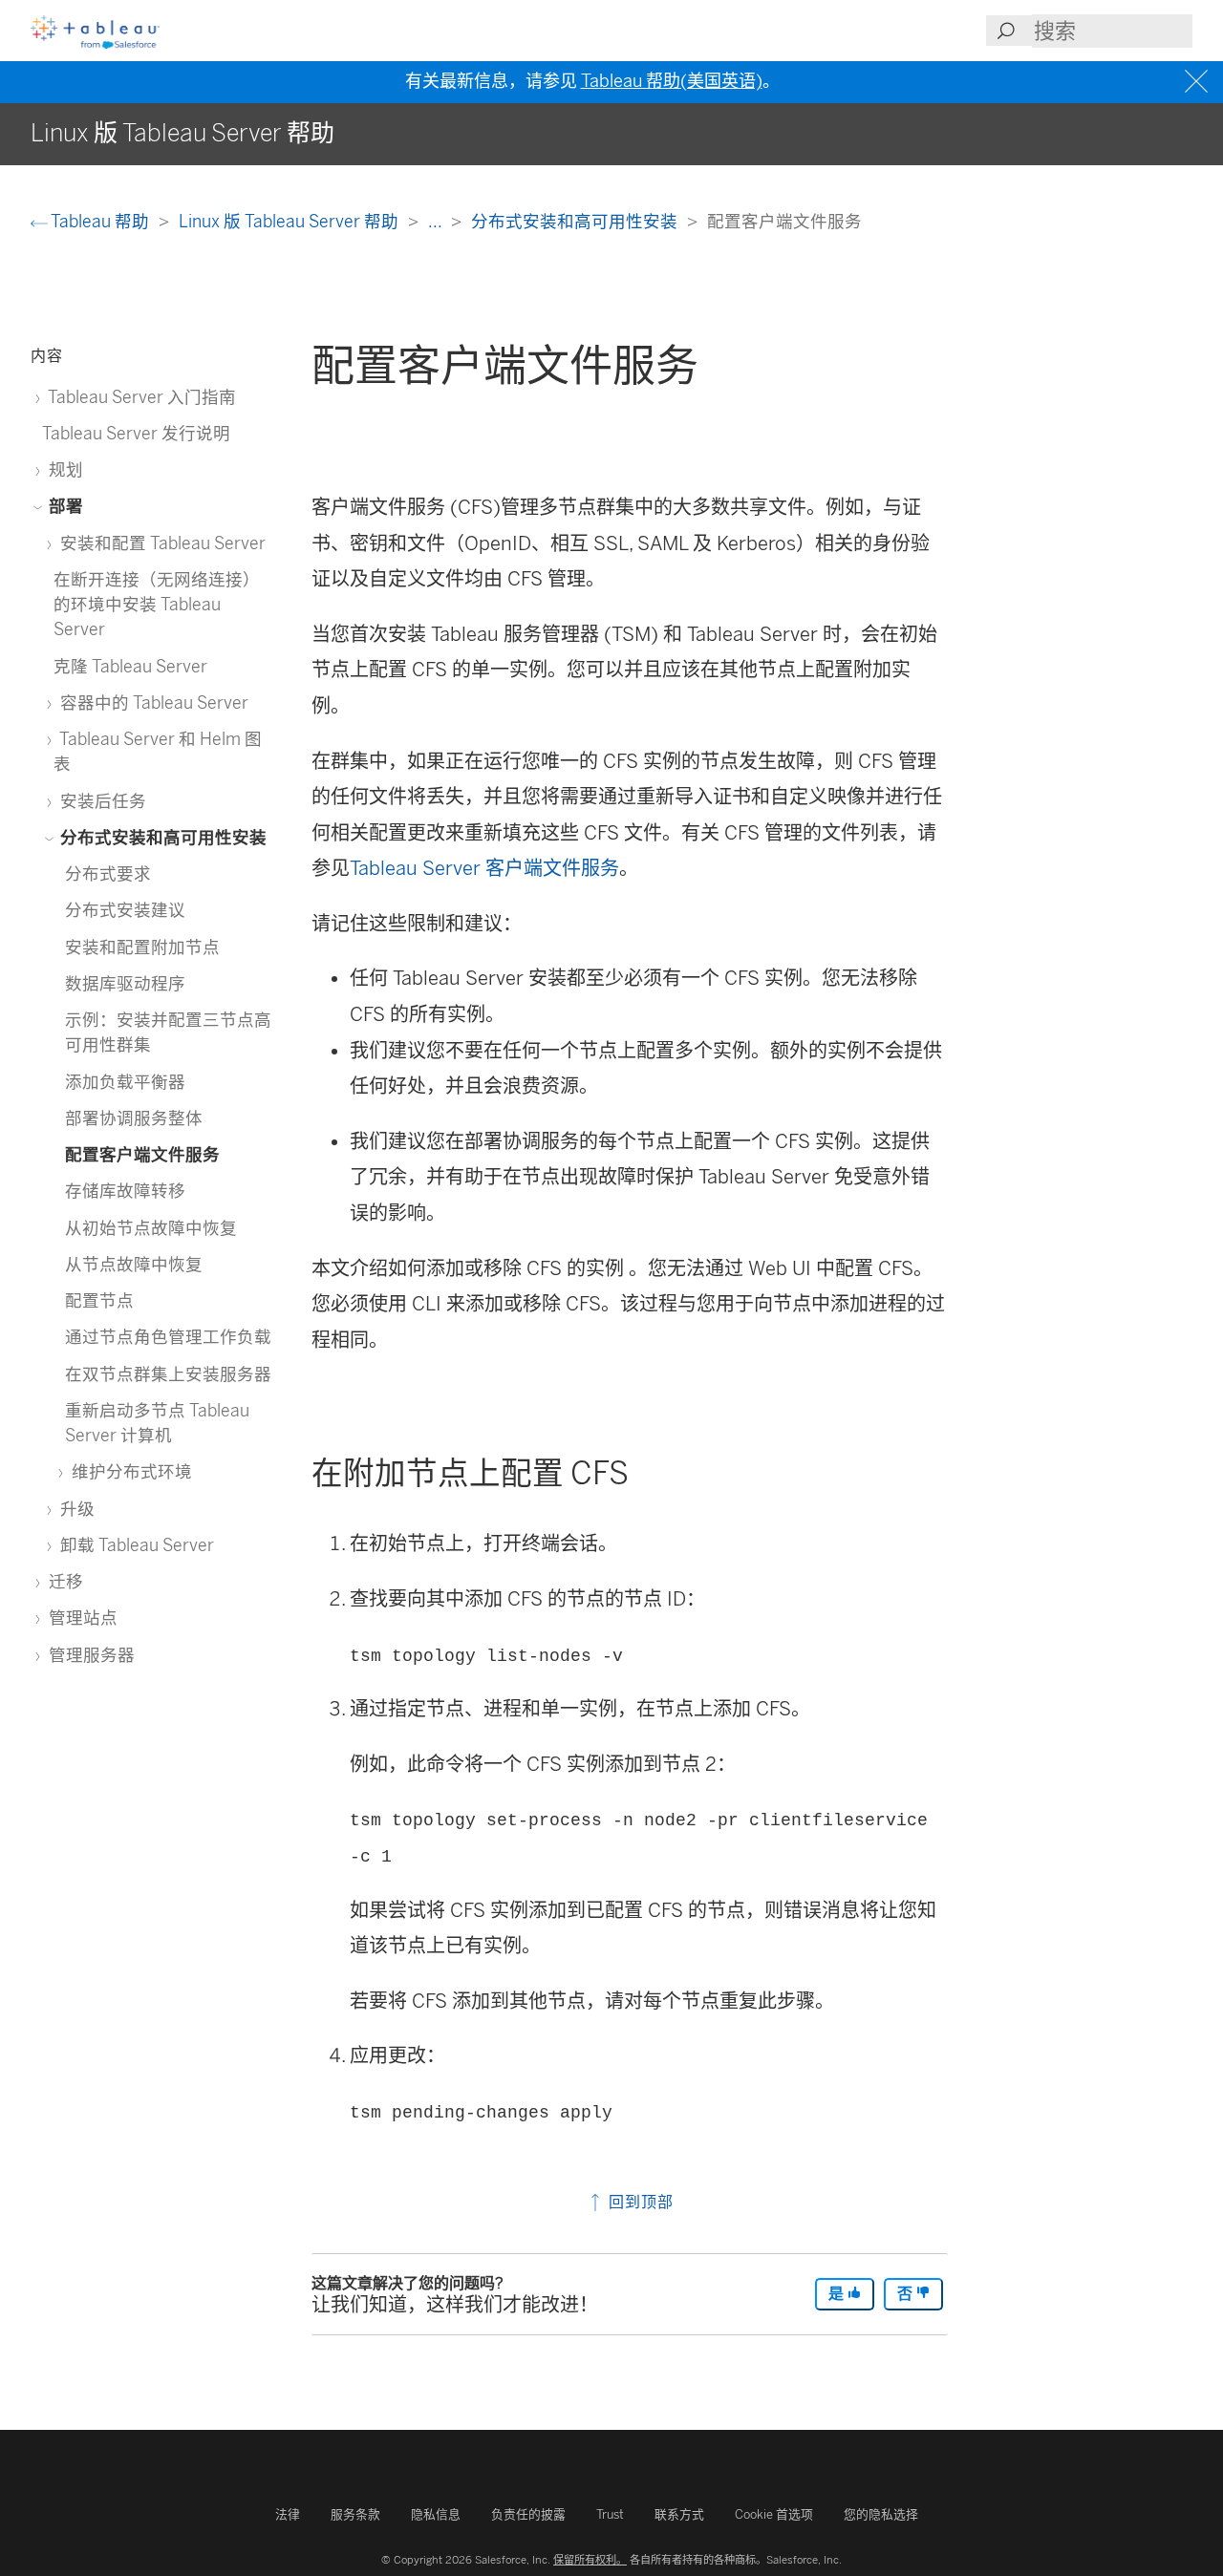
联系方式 (679, 2514)
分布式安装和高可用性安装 (576, 221)
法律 (288, 2514)
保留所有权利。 (590, 2560)
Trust (610, 2514)
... (437, 221)
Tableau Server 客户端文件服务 (484, 868)
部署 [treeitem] (64, 506)
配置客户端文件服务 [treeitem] (142, 1154)
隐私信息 (436, 2514)
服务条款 (355, 2514)
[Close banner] (1199, 82)
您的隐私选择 (881, 2514)
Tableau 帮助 (100, 221)
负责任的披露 (528, 2514)
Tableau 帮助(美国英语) (672, 81)
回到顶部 (639, 2202)
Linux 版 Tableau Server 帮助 (290, 221)
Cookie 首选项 (774, 2514)
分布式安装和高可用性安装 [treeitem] (161, 837)
